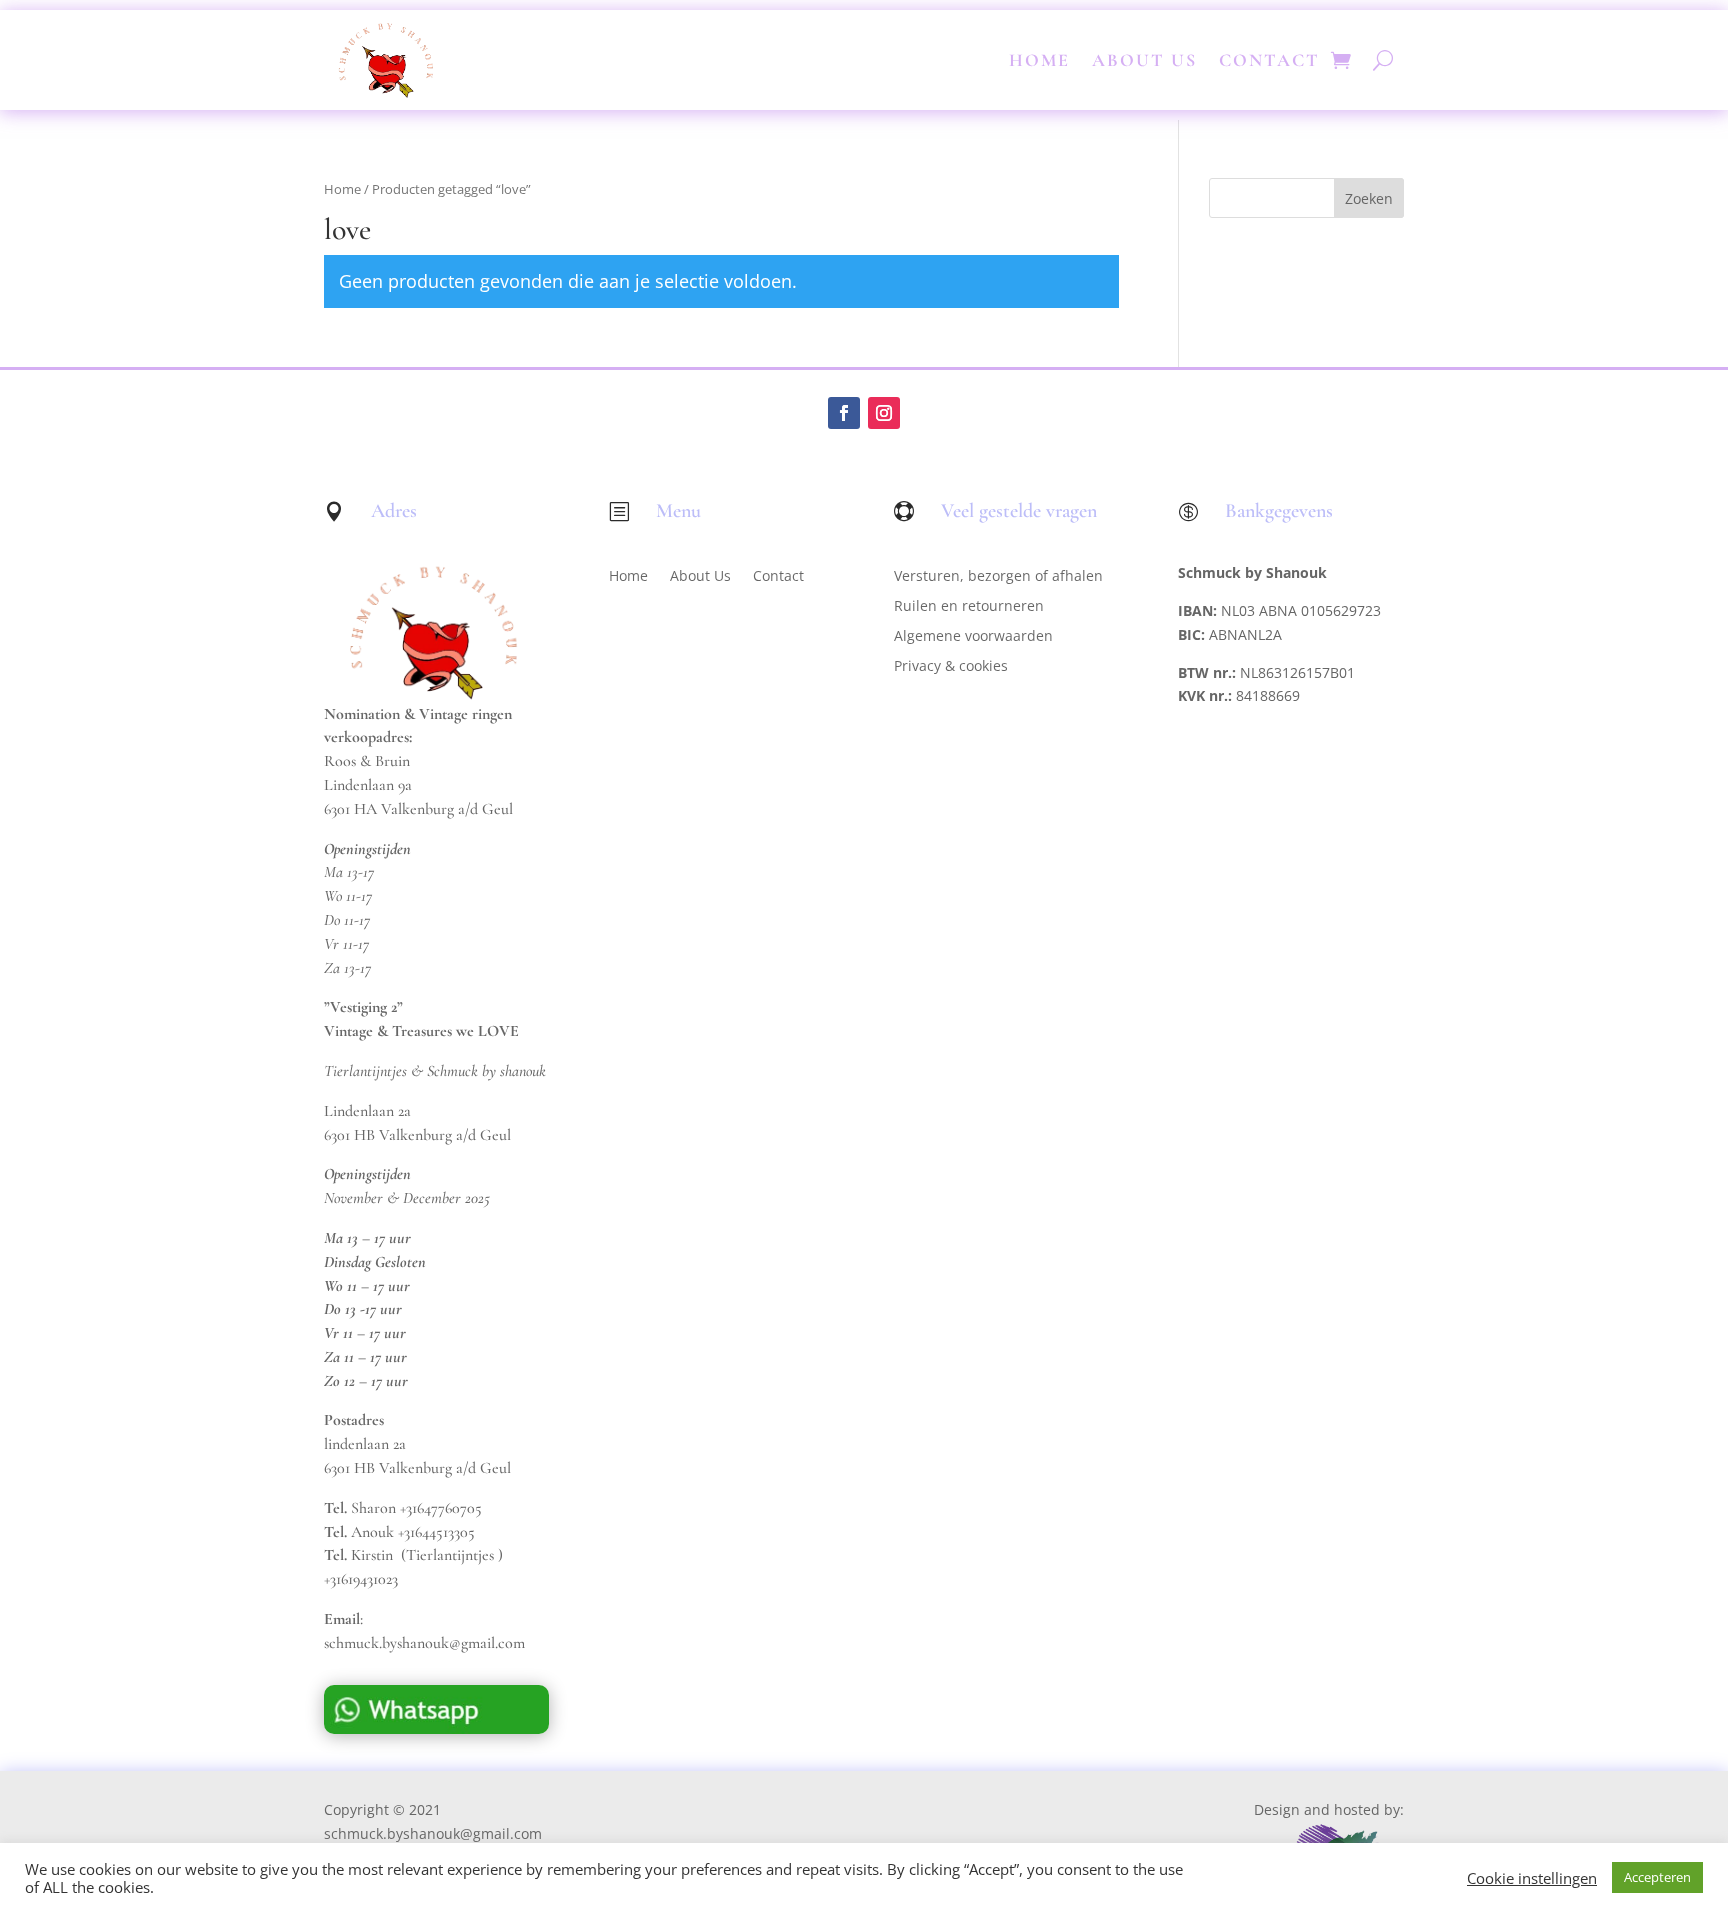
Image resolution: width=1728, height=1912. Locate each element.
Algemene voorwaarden (973, 637)
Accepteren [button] (1657, 1877)
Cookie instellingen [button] (1532, 1878)
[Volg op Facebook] (844, 413)
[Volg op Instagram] (884, 413)
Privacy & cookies (953, 667)
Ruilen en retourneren (969, 607)
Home (1039, 60)
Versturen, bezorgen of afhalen (998, 577)
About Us (1144, 60)
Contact (1269, 60)
